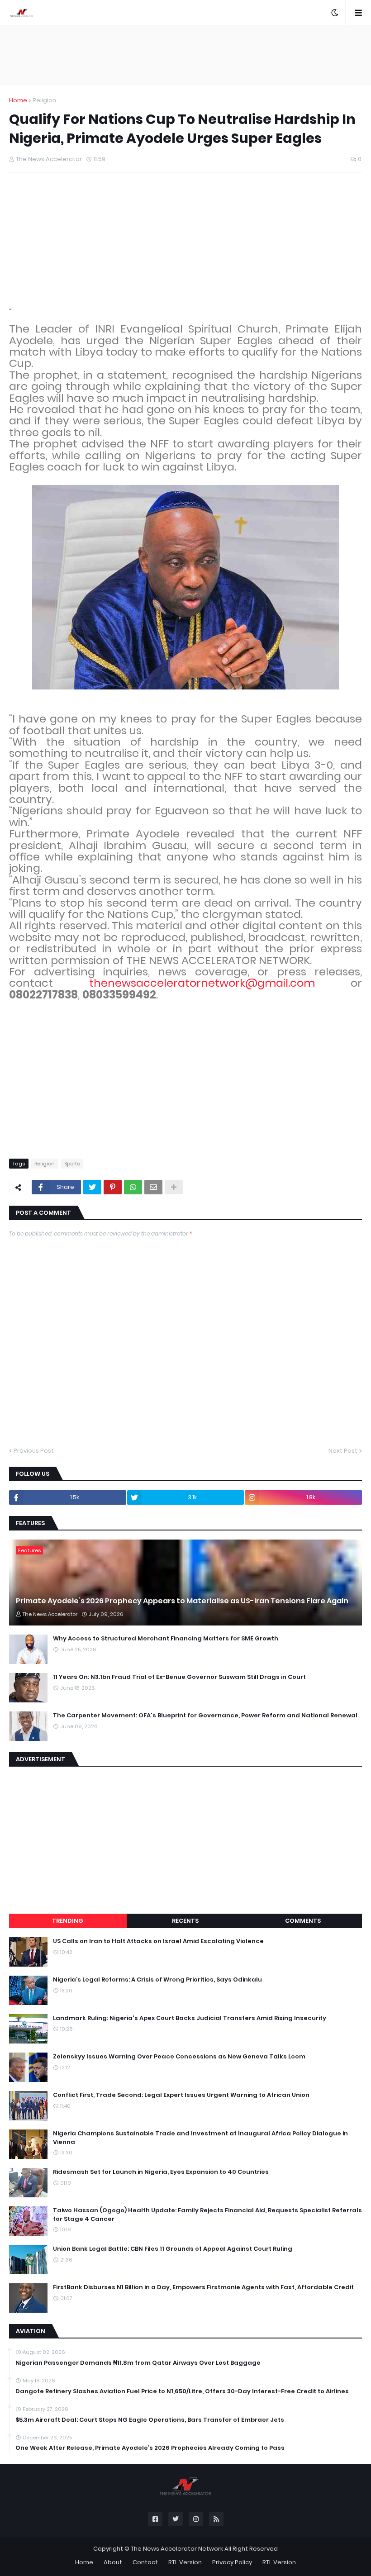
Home (18, 100)
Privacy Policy (232, 2562)
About (113, 2562)
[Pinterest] (113, 1187)
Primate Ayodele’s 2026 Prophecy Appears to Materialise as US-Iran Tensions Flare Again (182, 1601)
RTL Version (185, 2562)
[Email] (153, 1187)
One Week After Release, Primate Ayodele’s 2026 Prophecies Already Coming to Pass (150, 2448)
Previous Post (34, 1451)
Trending (68, 1921)
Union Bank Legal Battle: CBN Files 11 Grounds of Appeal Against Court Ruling (173, 2249)
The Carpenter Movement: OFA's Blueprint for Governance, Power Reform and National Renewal (205, 1716)
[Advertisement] (185, 55)
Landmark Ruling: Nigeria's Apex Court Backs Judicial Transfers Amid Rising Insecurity (190, 2018)
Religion (44, 100)
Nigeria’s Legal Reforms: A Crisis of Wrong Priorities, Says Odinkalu (157, 1980)
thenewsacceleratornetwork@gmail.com (202, 983)
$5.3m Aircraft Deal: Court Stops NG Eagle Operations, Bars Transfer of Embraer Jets (150, 2420)
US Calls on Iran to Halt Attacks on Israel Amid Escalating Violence (158, 1941)
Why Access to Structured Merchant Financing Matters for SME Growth (166, 1639)
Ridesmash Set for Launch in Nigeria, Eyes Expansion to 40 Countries (161, 2172)
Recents (185, 1921)
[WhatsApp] (133, 1187)
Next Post (343, 1451)
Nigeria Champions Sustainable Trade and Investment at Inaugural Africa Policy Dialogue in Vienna (200, 2138)
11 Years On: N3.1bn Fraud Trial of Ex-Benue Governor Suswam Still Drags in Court (179, 1677)
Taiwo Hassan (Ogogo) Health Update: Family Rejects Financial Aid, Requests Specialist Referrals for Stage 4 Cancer (207, 2215)
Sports (72, 1164)
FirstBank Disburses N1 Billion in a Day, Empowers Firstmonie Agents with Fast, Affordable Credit (203, 2287)
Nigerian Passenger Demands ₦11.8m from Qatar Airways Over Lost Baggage (138, 2363)
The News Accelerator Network (177, 2549)
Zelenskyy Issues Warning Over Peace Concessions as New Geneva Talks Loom (179, 2057)
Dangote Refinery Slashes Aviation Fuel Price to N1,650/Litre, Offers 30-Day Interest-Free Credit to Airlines (182, 2391)
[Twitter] (92, 1187)
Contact (145, 2562)
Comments (303, 1921)
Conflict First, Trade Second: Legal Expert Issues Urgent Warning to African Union (181, 2095)
